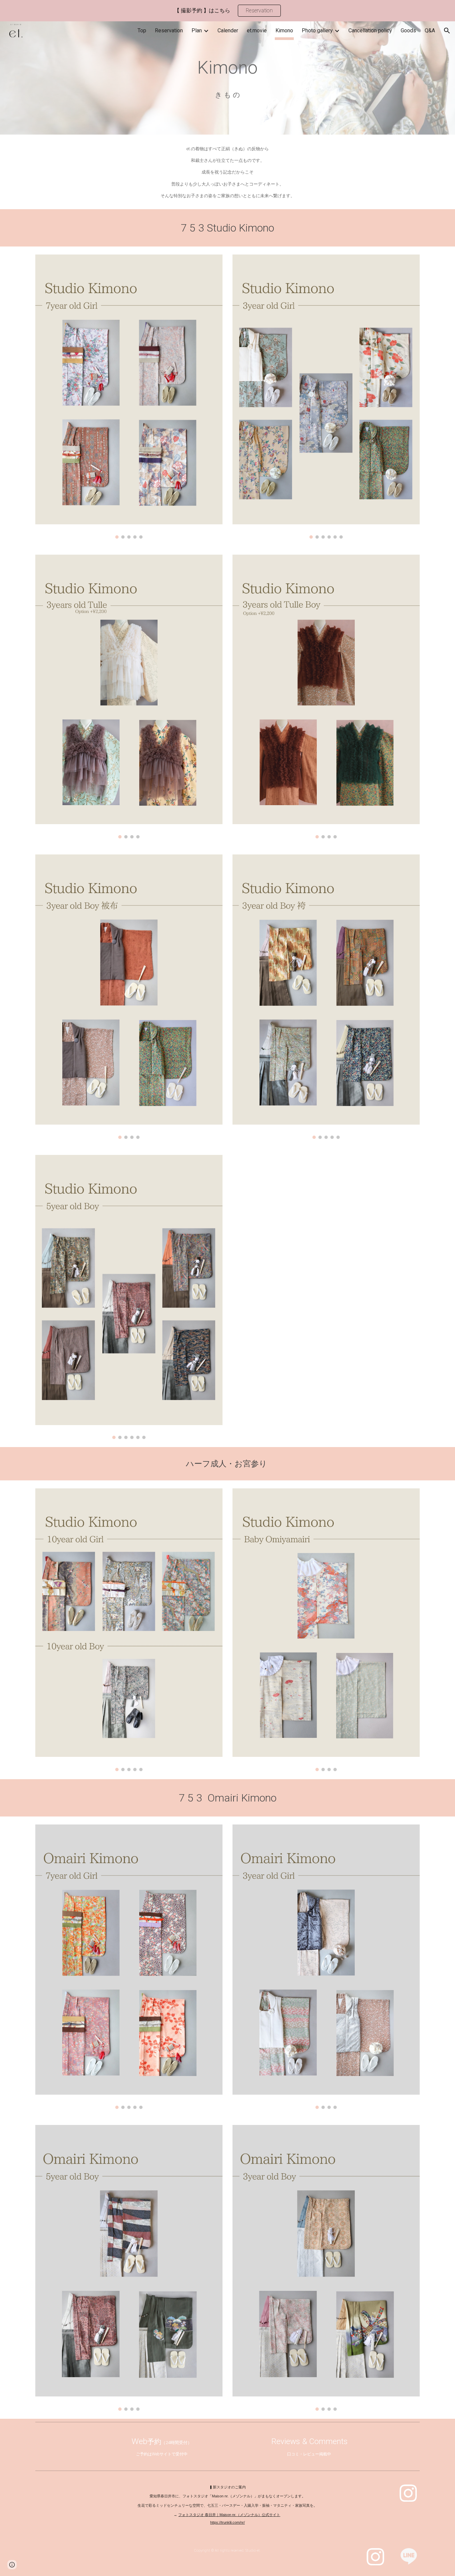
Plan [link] (197, 30)
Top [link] (142, 30)
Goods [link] (408, 30)
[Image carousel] (129, 397)
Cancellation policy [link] (370, 30)
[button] (447, 31)
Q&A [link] (430, 30)
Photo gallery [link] (317, 30)
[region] (227, 11)
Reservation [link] (169, 30)
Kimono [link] (284, 30)
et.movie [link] (257, 30)
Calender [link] (228, 30)
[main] (227, 68)
